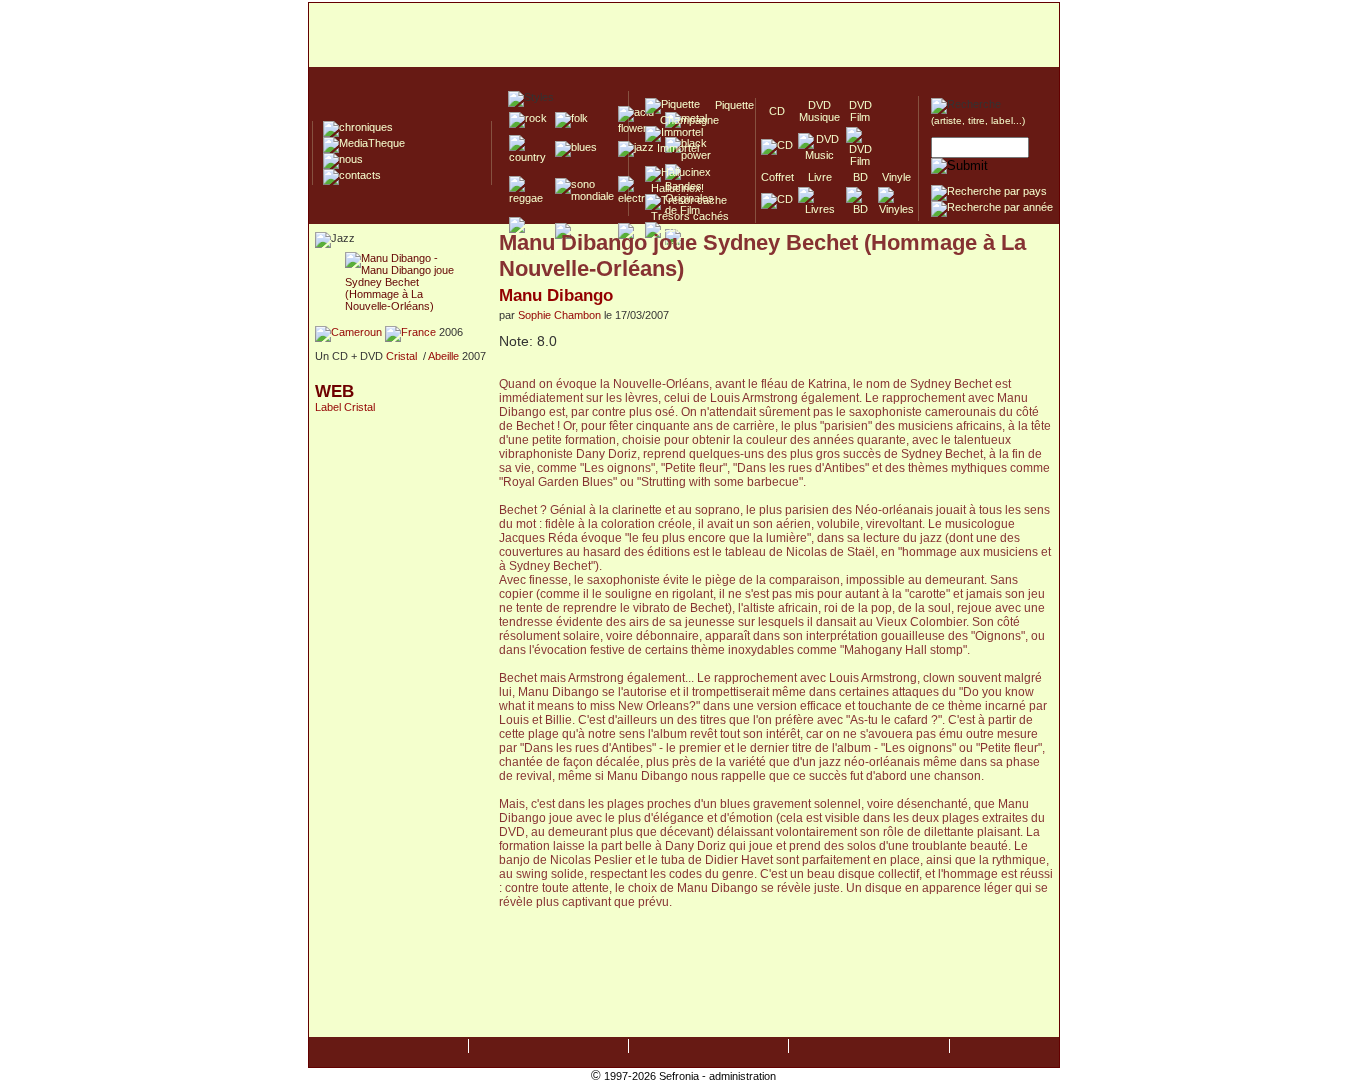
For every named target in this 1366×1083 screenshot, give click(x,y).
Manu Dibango (556, 295)
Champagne (683, 120)
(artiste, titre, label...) (978, 120)
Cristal (401, 356)
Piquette (728, 105)
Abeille (443, 356)
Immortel (672, 148)
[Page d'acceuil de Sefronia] (684, 36)
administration (742, 1076)
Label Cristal (345, 407)
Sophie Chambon (559, 315)
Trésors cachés (687, 216)
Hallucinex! (674, 188)
